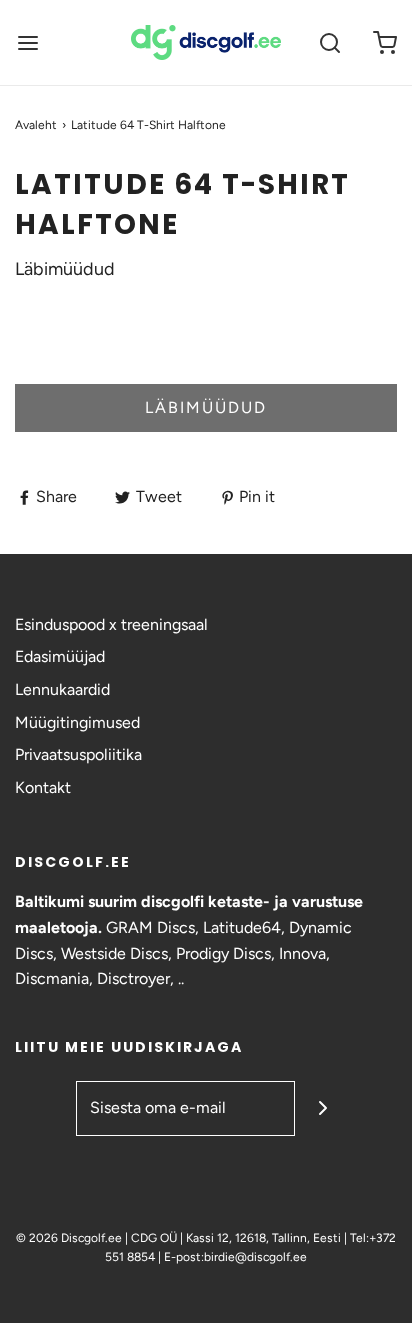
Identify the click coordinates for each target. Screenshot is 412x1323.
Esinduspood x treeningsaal (111, 624)
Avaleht (36, 125)
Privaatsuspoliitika (78, 754)
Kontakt (43, 787)
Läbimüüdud (206, 407)
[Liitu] (322, 1108)
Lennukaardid (62, 689)
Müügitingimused (77, 722)
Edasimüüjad (60, 656)
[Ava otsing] (329, 42)
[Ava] (27, 42)
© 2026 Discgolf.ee (70, 1238)
